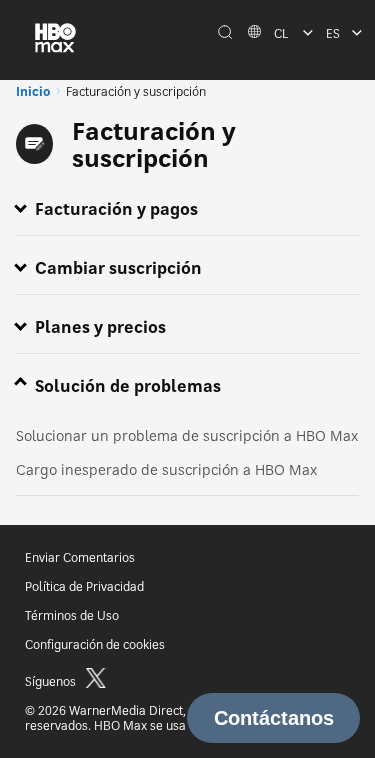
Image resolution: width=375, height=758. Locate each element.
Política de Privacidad (84, 586)
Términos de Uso (72, 615)
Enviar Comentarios (80, 557)
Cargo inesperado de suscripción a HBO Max (166, 469)
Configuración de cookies (95, 644)
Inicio (33, 91)
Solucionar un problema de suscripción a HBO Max (187, 435)
